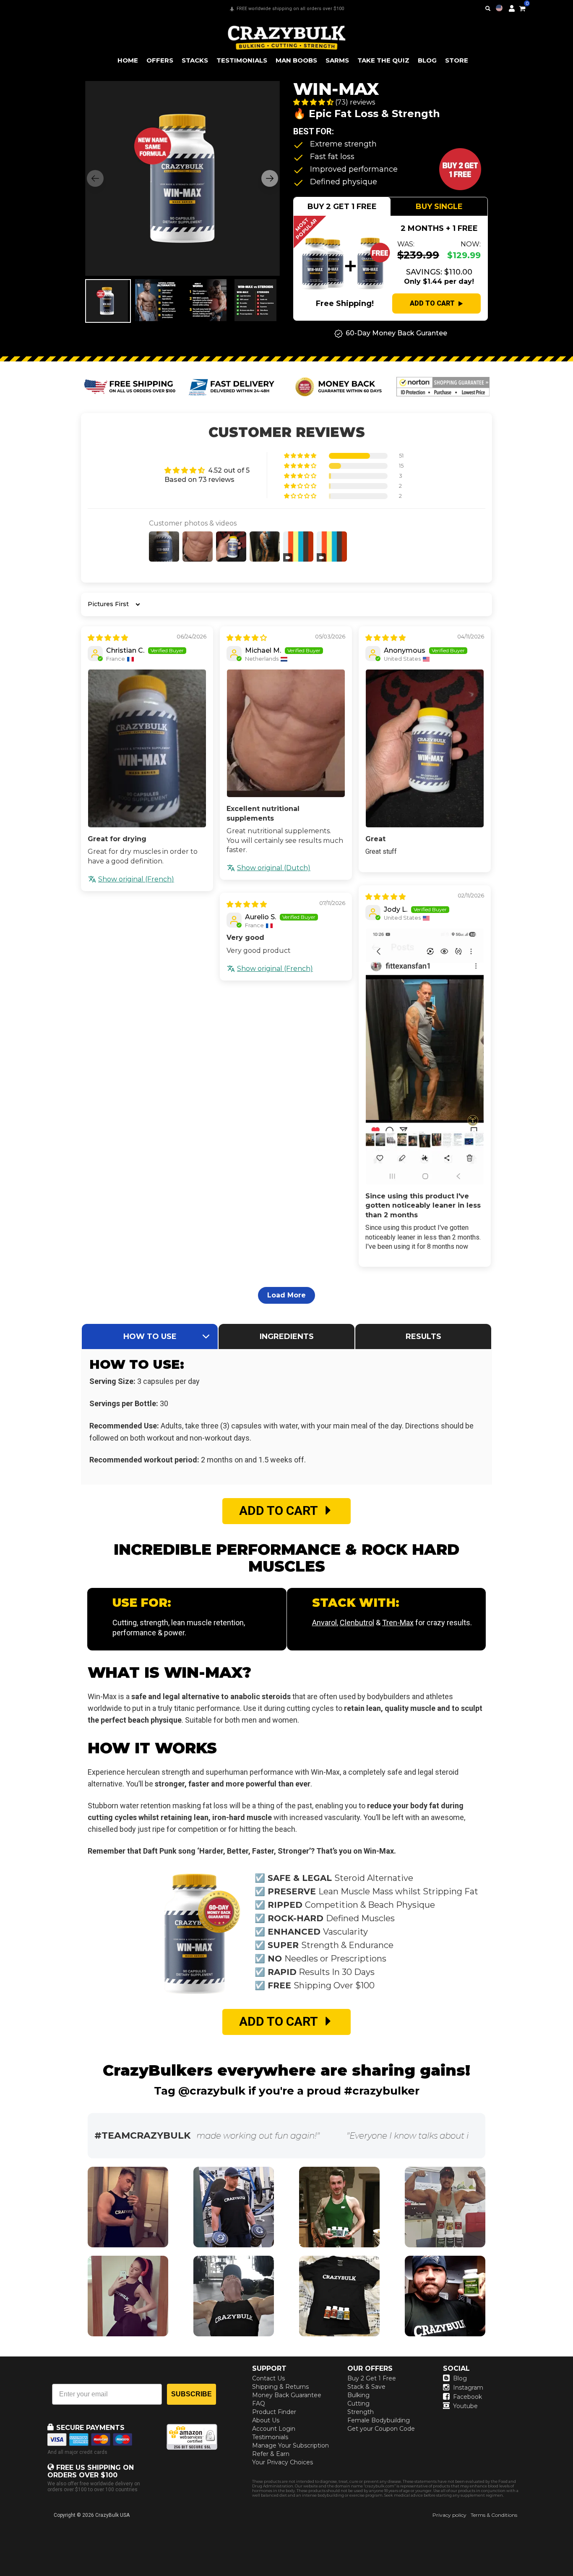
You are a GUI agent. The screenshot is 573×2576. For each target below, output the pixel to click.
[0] (522, 7)
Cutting (358, 2403)
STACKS (195, 60)
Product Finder (274, 2412)
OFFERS (160, 60)
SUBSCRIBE (191, 2394)
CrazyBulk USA (112, 2515)
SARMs (337, 60)
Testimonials (270, 2437)
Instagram (468, 2388)
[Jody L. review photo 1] (425, 1056)
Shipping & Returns (280, 2387)
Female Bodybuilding (379, 2420)
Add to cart (432, 303)
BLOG (427, 60)
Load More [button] (286, 1295)
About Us (266, 2420)
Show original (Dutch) (274, 868)
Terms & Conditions (494, 2515)
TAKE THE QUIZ (383, 60)
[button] (573, 2576)
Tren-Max (398, 1623)
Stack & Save (366, 2387)
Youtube (465, 2406)
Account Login (274, 2429)
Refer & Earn (271, 2454)
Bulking (358, 2395)
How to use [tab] (150, 1336)
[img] (108, 638)
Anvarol (324, 1623)
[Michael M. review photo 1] (286, 733)
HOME (128, 60)
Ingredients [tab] (287, 1336)
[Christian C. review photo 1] (147, 748)
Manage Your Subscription (290, 2445)
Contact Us (268, 2378)
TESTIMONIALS (242, 60)
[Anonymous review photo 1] (425, 748)
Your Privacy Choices (283, 2462)
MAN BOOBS (296, 60)
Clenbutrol (357, 1623)
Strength (361, 2412)
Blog (460, 2378)
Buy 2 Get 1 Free (372, 2378)
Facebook (468, 2397)
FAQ (259, 2403)
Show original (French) (136, 879)
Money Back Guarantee (287, 2395)
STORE (457, 60)
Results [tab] (423, 1336)
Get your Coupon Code (381, 2429)
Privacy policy (449, 2515)
